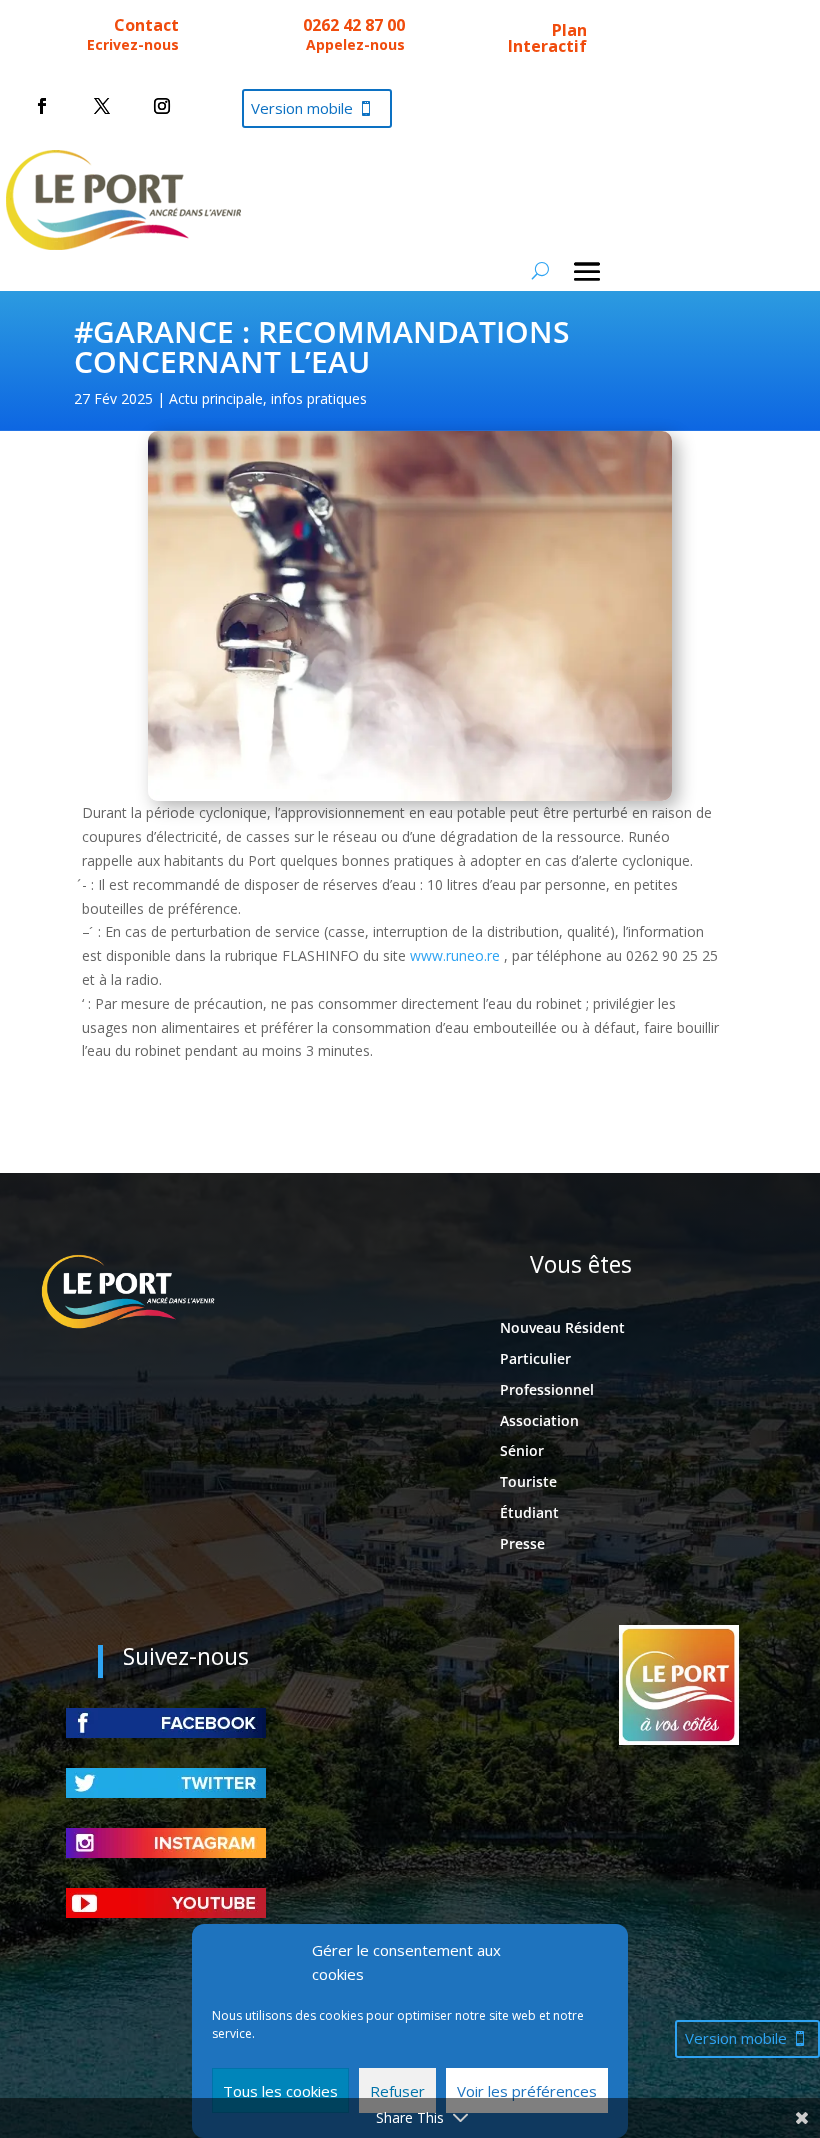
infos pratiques (319, 398)
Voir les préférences (527, 2091)
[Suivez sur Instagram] (162, 106)
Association (539, 1420)
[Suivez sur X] (102, 106)
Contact (146, 25)
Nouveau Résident (562, 1327)
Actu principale (216, 398)
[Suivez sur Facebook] (42, 106)
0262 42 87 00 (354, 25)
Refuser (397, 2091)
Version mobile (302, 108)
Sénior (522, 1450)
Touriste (528, 1481)
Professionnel (547, 1389)
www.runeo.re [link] (455, 955)
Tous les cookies (280, 2091)
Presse (522, 1543)
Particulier (535, 1358)
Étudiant (529, 1512)
